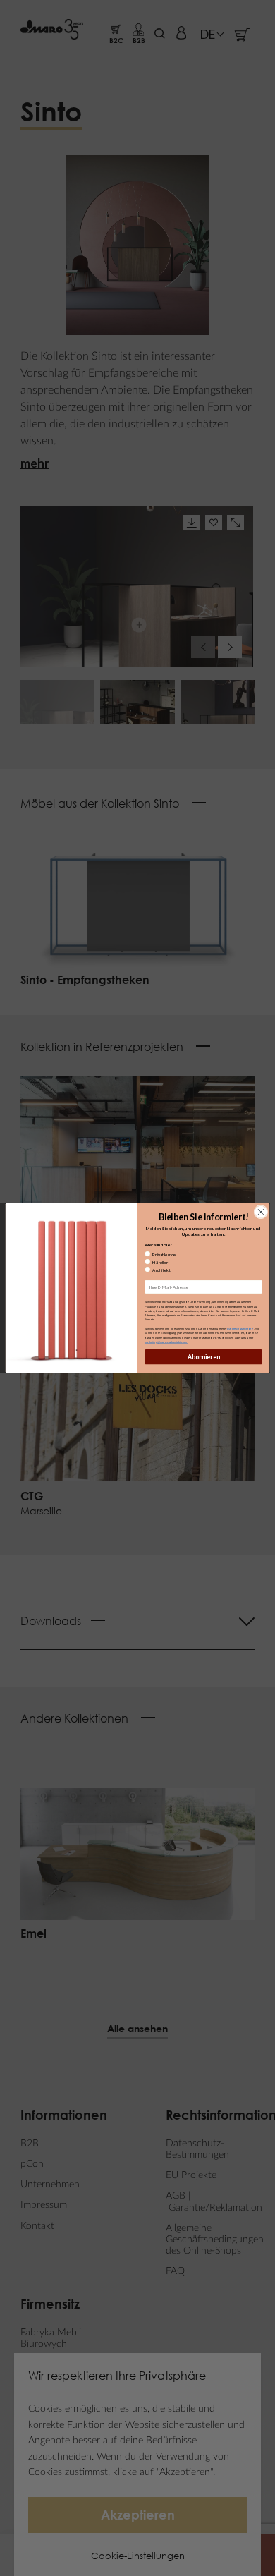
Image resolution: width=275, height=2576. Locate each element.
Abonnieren (204, 1357)
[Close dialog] (261, 1212)
